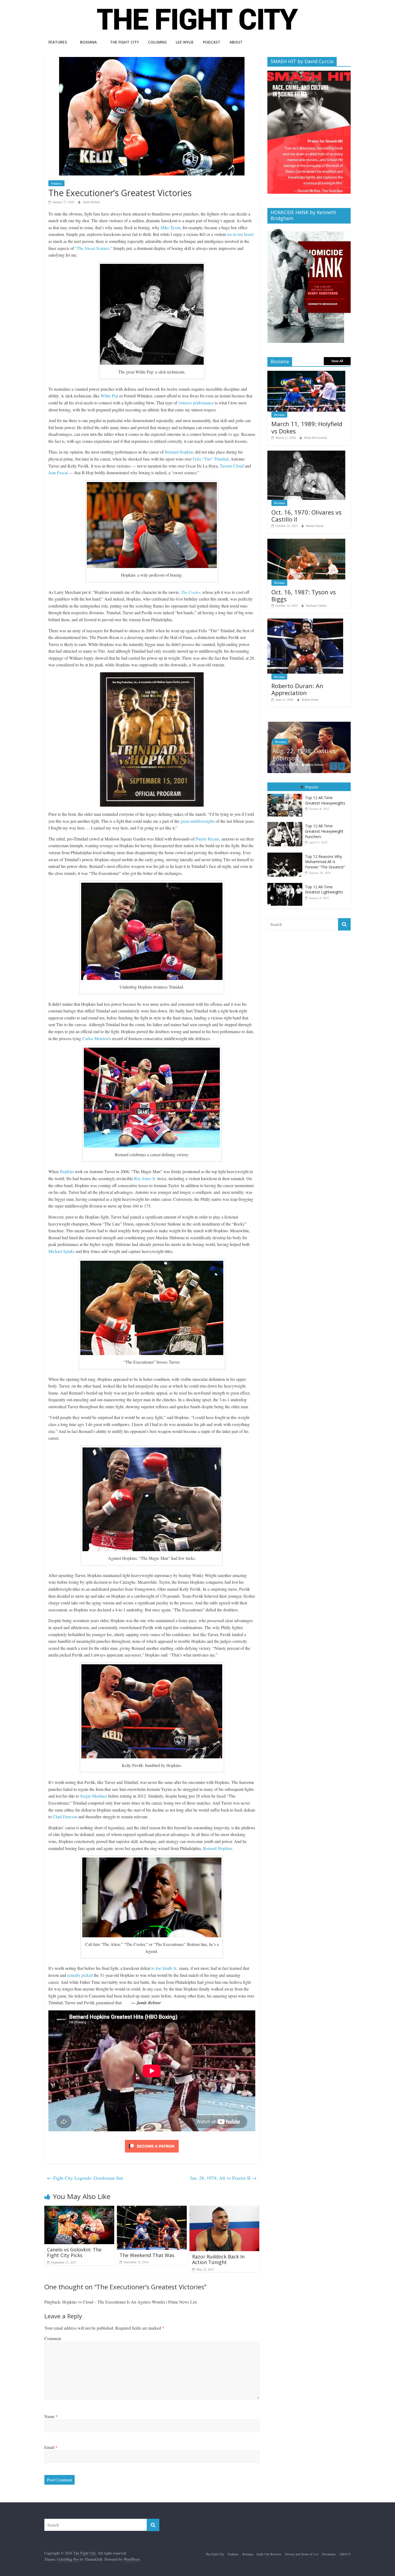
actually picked (80, 1975)
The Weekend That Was (147, 2255)
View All (337, 361)
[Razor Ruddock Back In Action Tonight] (224, 2209)
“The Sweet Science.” (94, 248)
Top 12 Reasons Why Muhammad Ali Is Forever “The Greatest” (325, 862)
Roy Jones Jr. (145, 1178)
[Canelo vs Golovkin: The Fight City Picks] (79, 2209)
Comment (53, 2338)
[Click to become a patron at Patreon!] (152, 2141)
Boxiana (88, 42)
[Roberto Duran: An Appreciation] (305, 621)
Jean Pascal (58, 473)
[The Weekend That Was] (152, 2209)
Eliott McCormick (316, 437)
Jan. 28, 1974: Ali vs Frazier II (223, 2178)
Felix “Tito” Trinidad (211, 459)
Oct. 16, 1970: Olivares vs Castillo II (306, 516)
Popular (312, 787)
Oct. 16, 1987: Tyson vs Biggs (304, 595)
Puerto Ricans (207, 839)
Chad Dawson (65, 1817)
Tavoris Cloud (232, 466)
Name (51, 2416)
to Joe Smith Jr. (164, 1968)
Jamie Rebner (91, 202)
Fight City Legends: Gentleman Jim (85, 2178)
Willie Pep (109, 396)
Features (58, 42)
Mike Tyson (170, 227)
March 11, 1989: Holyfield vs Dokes (307, 427)
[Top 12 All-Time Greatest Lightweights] (286, 883)
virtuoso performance (196, 403)
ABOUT (236, 42)
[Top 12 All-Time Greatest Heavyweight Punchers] (286, 822)
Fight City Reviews (269, 2554)
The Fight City (124, 42)
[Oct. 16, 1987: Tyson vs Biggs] (306, 542)
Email (51, 2447)
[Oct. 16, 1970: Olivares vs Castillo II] (306, 453)
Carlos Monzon (95, 1038)
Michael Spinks (62, 1251)
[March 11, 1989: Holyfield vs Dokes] (306, 374)
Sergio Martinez (94, 1796)
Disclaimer (329, 2554)
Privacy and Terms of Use (302, 2554)
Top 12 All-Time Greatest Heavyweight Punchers (324, 831)
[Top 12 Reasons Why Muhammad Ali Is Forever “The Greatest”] (286, 853)
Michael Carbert (316, 605)
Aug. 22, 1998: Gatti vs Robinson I (303, 754)
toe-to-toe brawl (240, 234)
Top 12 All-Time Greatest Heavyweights (325, 800)
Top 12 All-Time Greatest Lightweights (324, 890)
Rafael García (315, 526)
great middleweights (198, 821)
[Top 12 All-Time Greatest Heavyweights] (286, 794)
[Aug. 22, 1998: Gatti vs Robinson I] (309, 725)
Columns (157, 42)
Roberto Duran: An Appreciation (297, 689)
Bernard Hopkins (179, 452)
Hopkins (67, 1171)
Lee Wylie (185, 42)
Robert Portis (310, 699)
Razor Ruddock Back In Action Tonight (218, 2259)
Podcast (212, 42)
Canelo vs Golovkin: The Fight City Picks (74, 2252)
